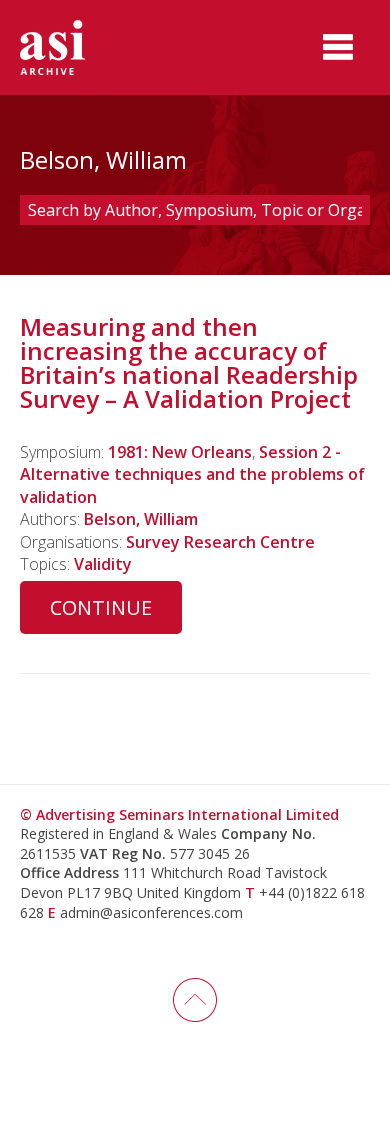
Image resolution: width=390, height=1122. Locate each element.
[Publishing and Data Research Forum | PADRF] (70, 47)
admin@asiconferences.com (151, 912)
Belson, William (141, 519)
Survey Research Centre (220, 542)
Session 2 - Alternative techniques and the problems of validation (192, 474)
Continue (101, 607)
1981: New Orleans (180, 452)
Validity (103, 564)
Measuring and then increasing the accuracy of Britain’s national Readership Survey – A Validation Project (189, 362)
